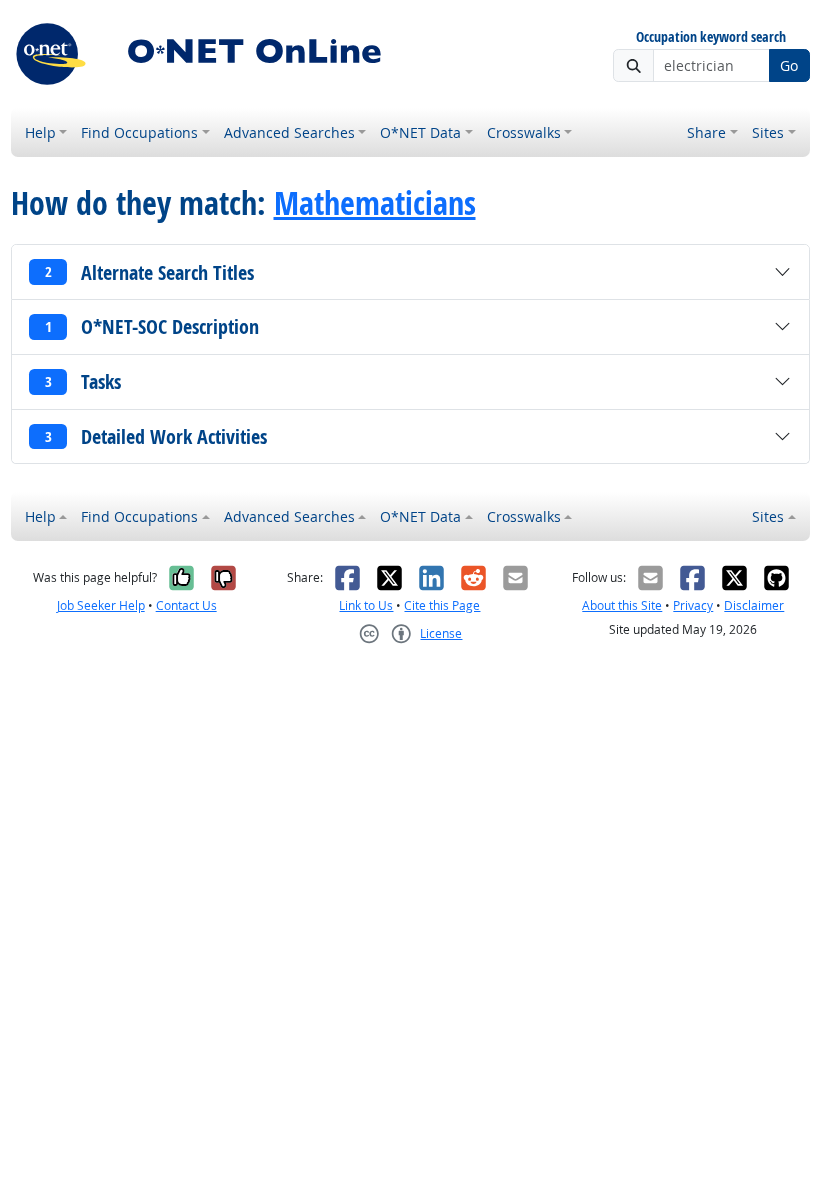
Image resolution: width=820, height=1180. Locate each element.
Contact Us (186, 605)
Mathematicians (375, 203)
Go (789, 65)
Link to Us (366, 605)
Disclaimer (754, 605)
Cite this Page (442, 605)
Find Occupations (139, 132)
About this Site (622, 605)
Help (40, 132)
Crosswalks (524, 132)
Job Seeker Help (101, 605)
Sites (768, 132)
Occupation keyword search (711, 37)
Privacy (693, 605)
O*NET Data (420, 132)
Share (706, 132)
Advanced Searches (289, 132)
